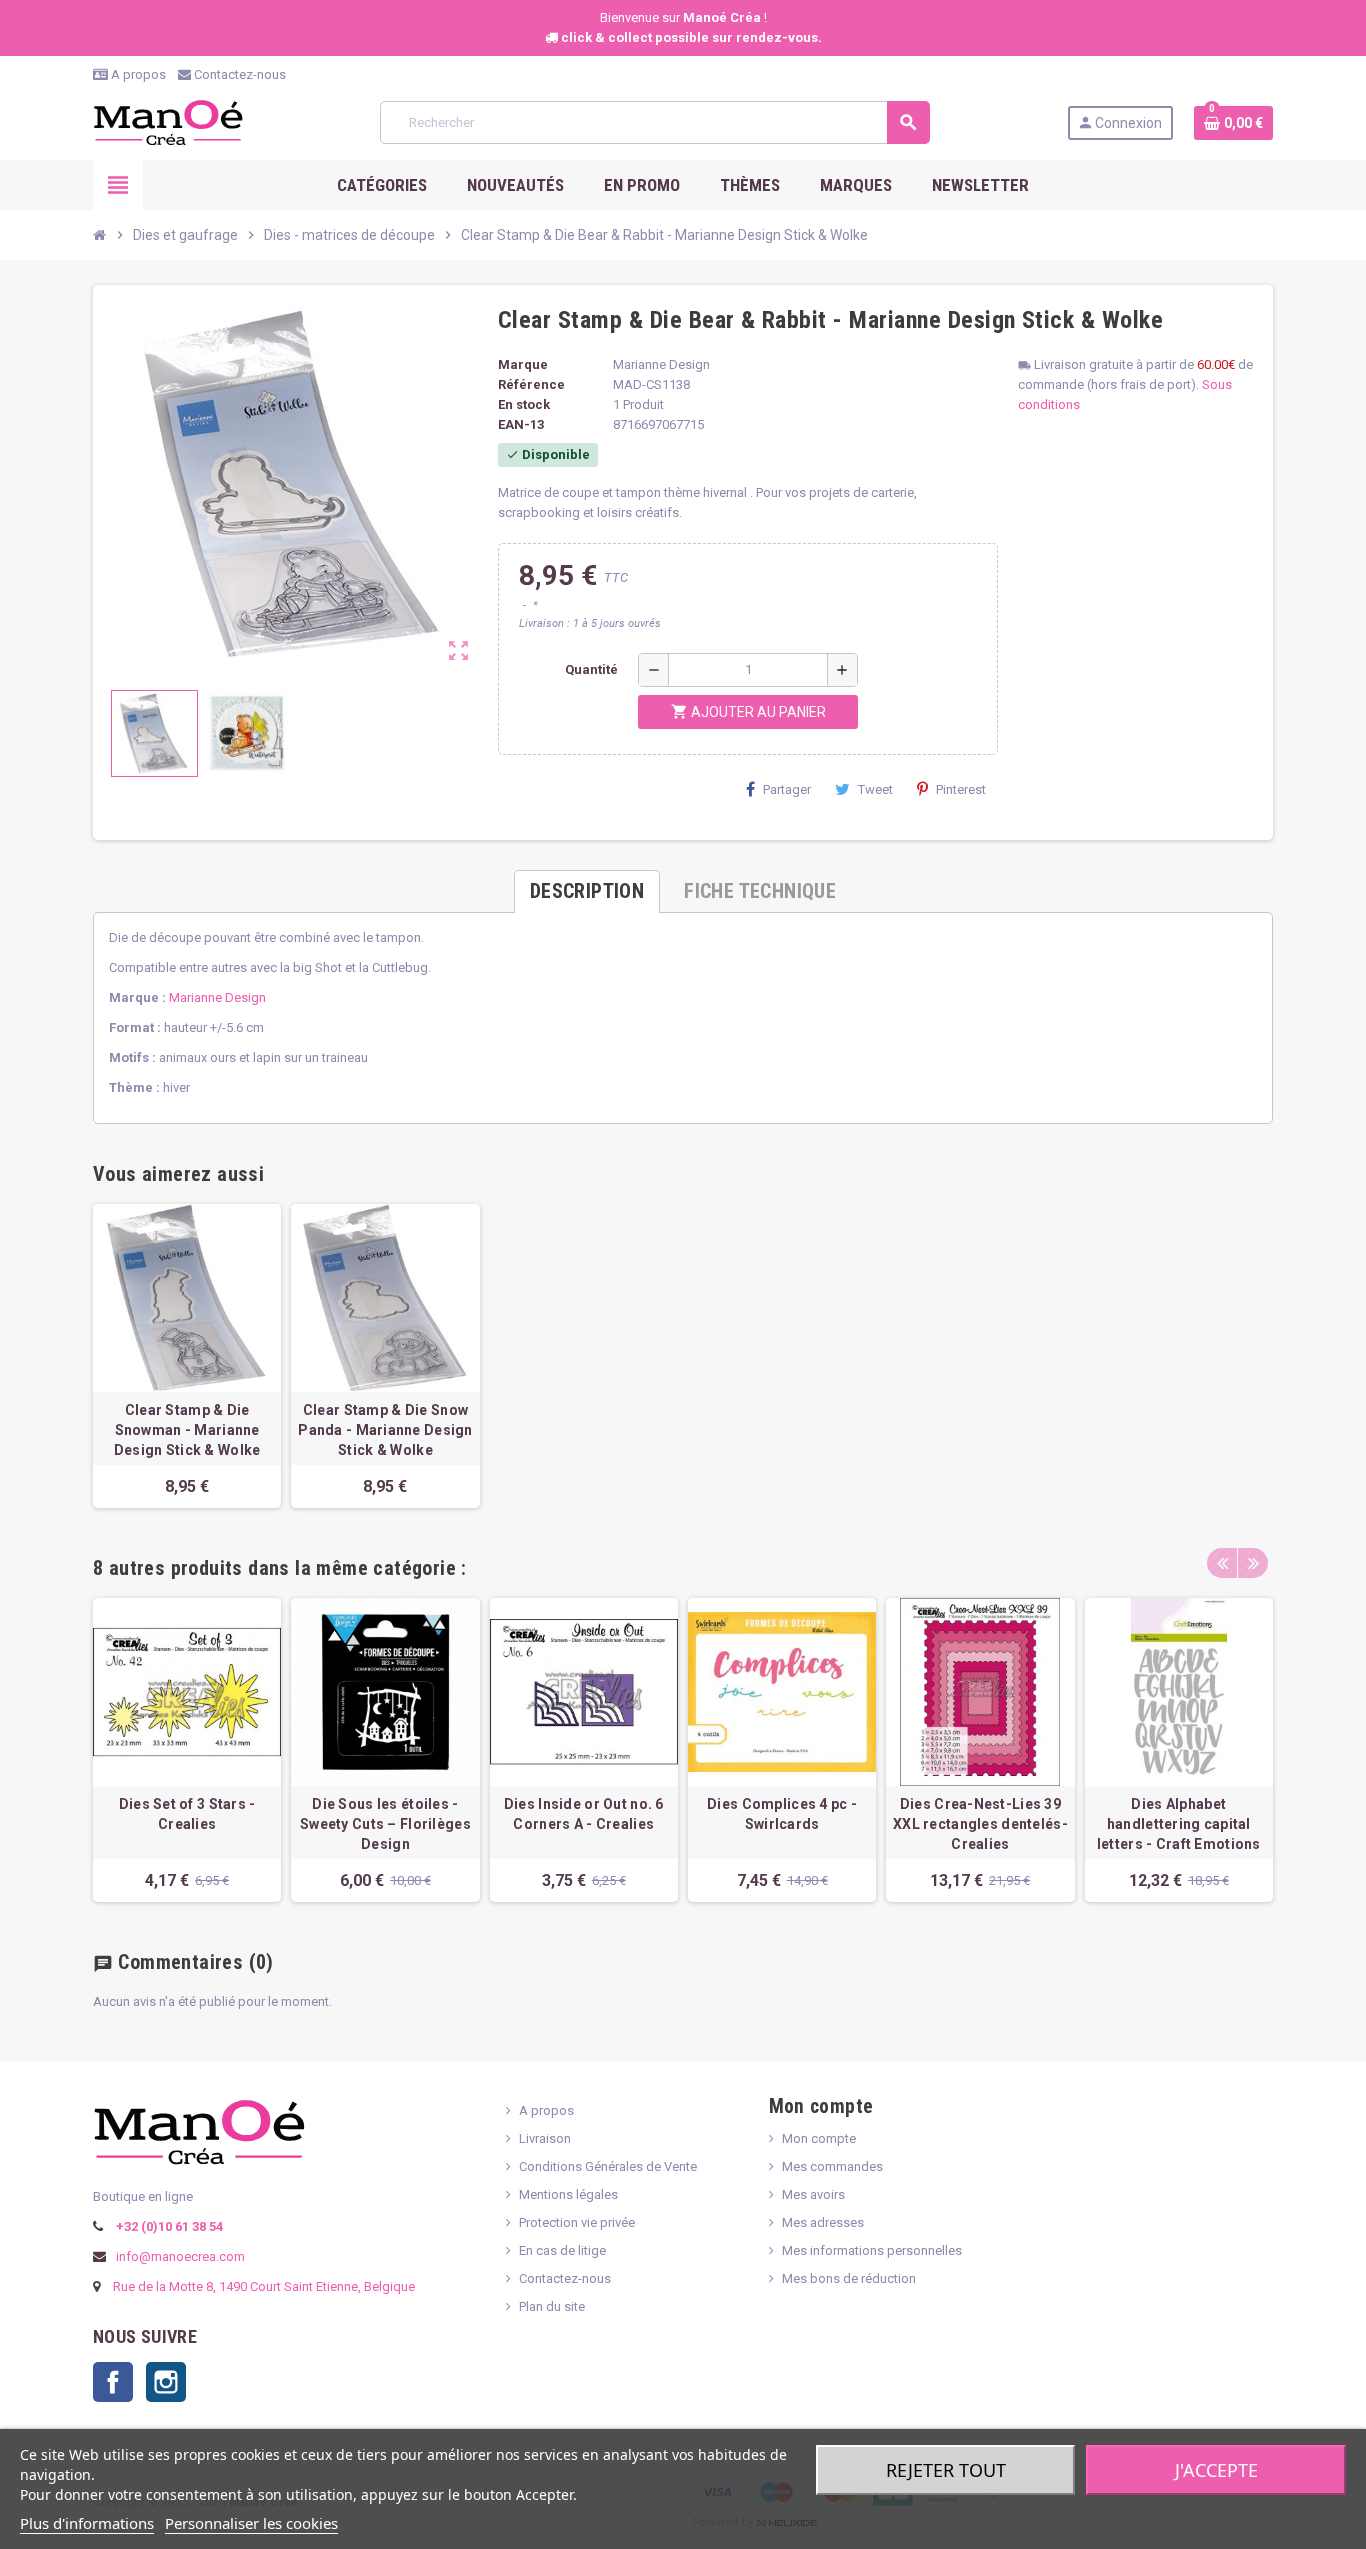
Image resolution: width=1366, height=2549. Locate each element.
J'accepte (1216, 2470)
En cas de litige (562, 2250)
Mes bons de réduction (849, 2278)
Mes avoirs (813, 2194)
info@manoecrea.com (179, 2256)
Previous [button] (1222, 1563)
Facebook (113, 2382)
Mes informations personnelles (872, 2250)
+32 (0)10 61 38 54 (168, 2226)
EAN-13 (521, 424)
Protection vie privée (577, 2222)
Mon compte (819, 2138)
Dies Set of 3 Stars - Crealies (187, 1814)
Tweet (875, 789)
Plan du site (552, 2306)
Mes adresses (823, 2222)
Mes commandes (832, 2166)
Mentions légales (568, 2194)
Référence (531, 384)
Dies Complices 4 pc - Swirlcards (782, 1814)
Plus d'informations (87, 2523)
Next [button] (1253, 1563)
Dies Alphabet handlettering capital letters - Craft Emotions (1179, 1824)
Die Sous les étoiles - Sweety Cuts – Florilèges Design (385, 1824)
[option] (187, 1750)
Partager (787, 789)
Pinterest (961, 789)
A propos (137, 74)
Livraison (545, 2138)
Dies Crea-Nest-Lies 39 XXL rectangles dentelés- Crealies (980, 1824)
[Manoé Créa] (168, 121)
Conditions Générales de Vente (608, 2166)
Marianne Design (217, 997)
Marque (523, 364)
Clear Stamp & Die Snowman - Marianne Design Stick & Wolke (187, 1430)
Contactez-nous (238, 74)
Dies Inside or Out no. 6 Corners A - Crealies (584, 1814)
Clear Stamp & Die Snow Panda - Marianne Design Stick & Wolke (385, 1430)
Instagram (166, 2382)
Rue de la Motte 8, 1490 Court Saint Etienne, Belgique (264, 2286)
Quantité (591, 669)
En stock (524, 404)
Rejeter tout (946, 2470)
